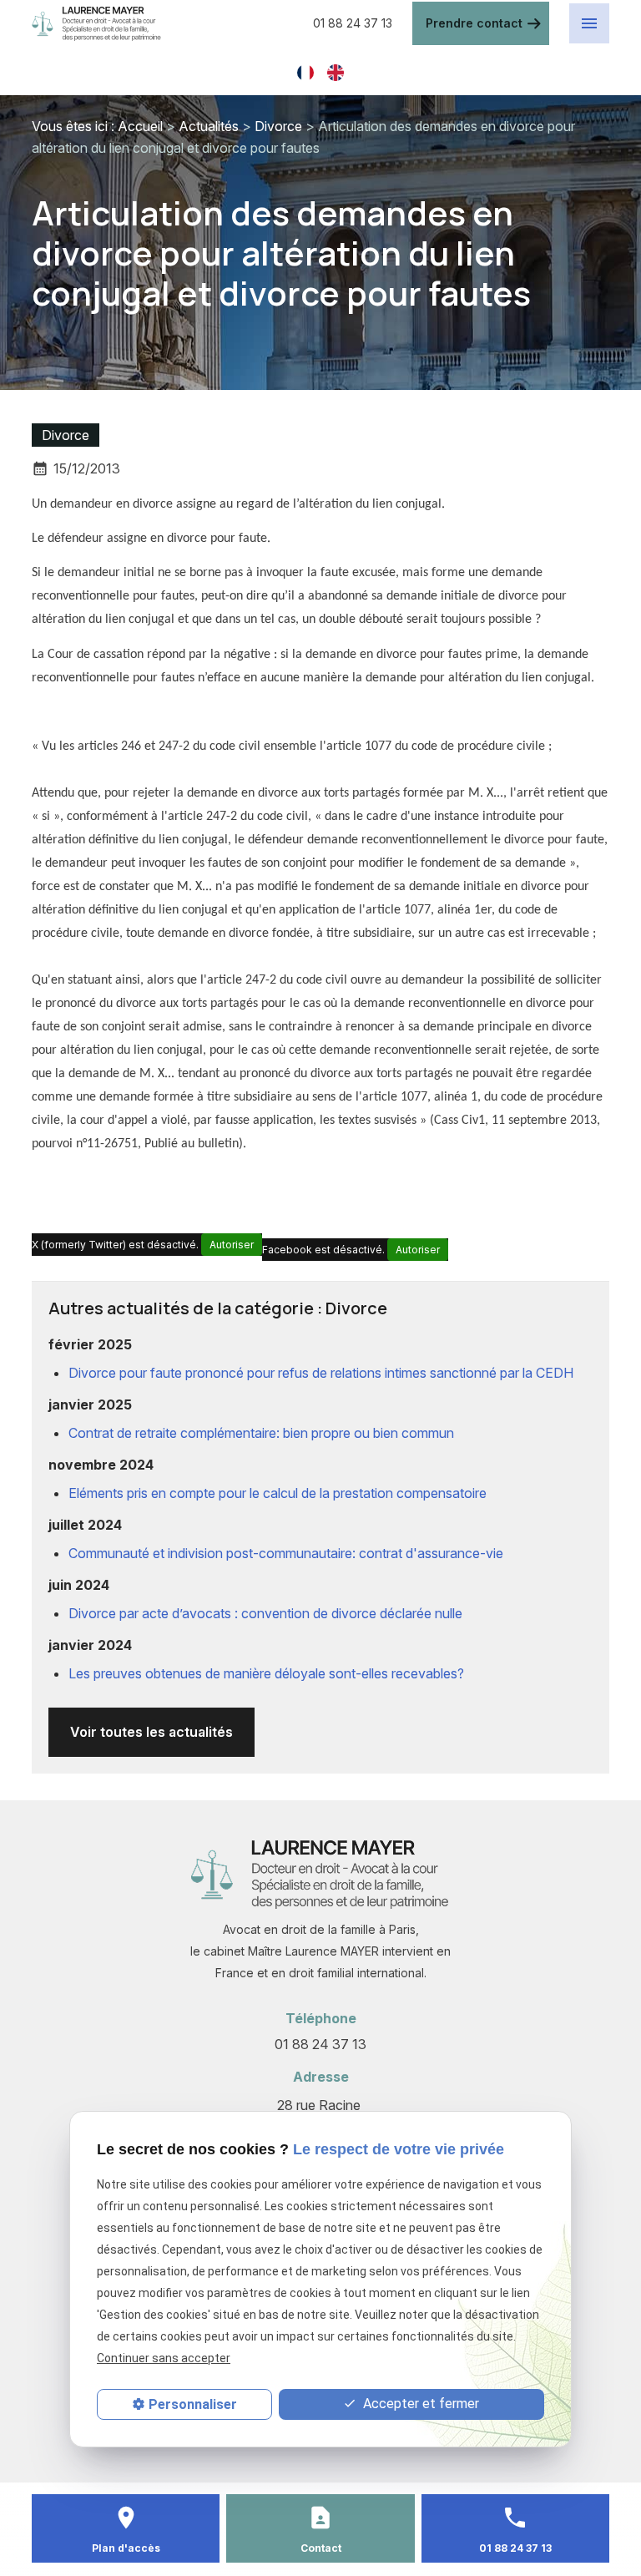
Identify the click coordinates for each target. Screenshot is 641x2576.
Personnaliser (193, 2404)
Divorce (278, 126)
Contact (321, 2548)
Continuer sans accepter (164, 2358)
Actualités (209, 126)
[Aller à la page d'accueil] (162, 24)
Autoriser (232, 1245)
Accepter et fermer (419, 2404)
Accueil (140, 126)
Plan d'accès (126, 2548)
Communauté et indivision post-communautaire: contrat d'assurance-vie (286, 1553)
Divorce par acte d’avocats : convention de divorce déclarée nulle (265, 1613)
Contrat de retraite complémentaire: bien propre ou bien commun (261, 1433)
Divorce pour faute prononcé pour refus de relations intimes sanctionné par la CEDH (321, 1373)
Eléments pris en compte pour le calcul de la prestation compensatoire (278, 1493)
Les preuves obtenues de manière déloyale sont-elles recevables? (266, 1673)
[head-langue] (305, 71)
